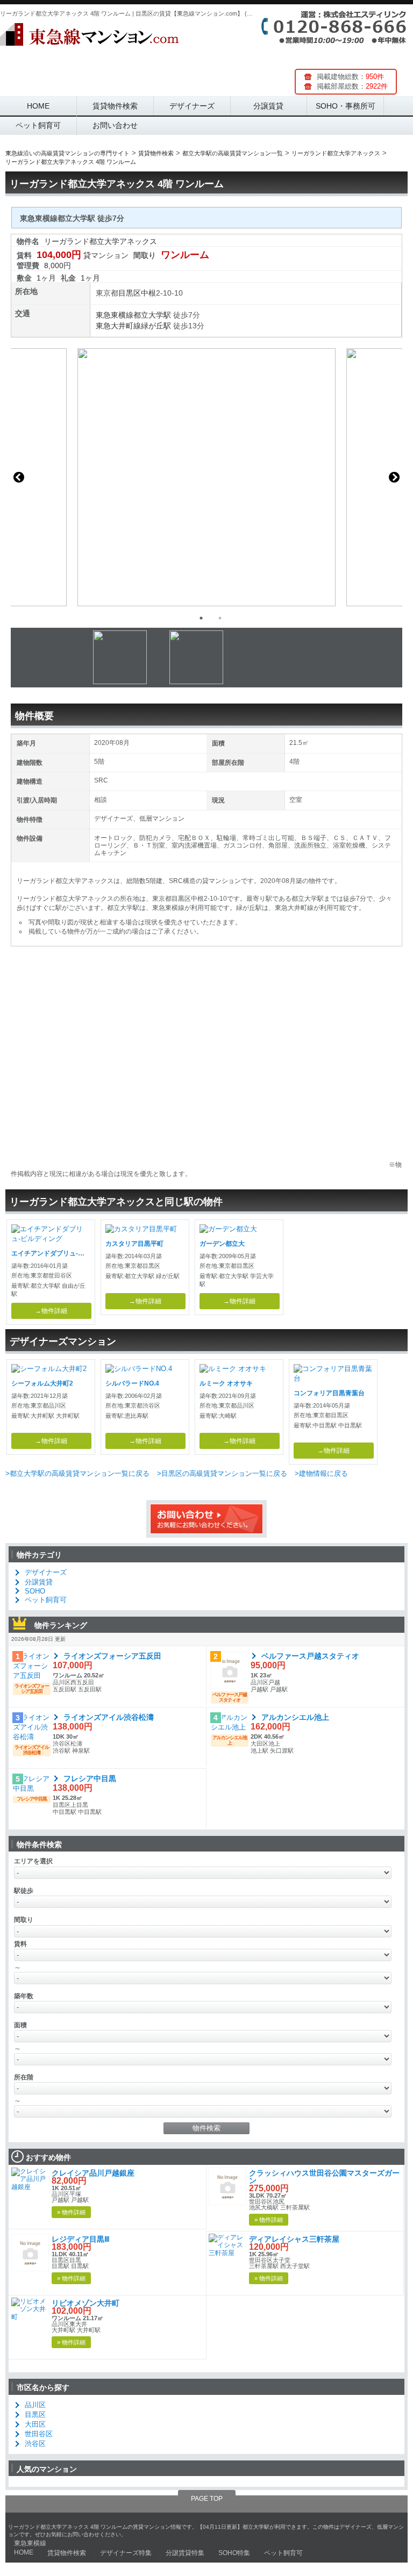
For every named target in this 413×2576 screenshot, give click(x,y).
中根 (148, 293)
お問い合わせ (115, 125)
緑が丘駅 (156, 326)
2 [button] (220, 618)
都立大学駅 (152, 315)
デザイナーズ (192, 106)
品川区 (35, 2405)
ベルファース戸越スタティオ (310, 1656)
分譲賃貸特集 (185, 2553)
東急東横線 (115, 315)
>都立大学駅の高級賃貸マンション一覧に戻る (77, 1473)
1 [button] (201, 618)
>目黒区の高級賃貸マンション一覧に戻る (222, 1473)
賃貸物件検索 (115, 106)
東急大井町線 (118, 326)
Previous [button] (19, 477)
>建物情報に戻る (321, 1473)
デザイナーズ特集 (126, 2553)
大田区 (35, 2424)
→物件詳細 (51, 1311)
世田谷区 (39, 2434)
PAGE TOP (207, 2499)
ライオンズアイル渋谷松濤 (109, 1717)
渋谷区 (35, 2444)
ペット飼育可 (38, 125)
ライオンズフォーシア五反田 (112, 1656)
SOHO (35, 1591)
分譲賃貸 (268, 106)
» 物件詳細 (71, 2212)
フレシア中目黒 (90, 1778)
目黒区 (130, 293)
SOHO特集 (234, 2553)
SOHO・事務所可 (346, 106)
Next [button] (394, 477)
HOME (38, 106)
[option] (206, 477)
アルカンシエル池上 (295, 1717)
